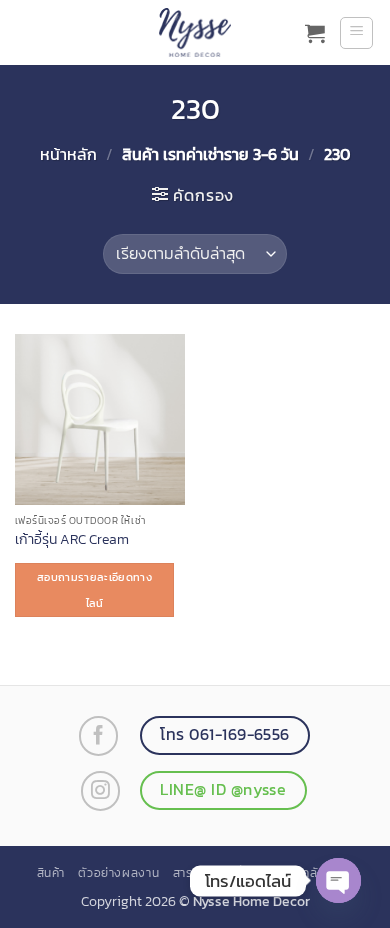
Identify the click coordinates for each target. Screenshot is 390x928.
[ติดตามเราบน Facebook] (98, 735)
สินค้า (51, 873)
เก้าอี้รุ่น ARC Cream (72, 540)
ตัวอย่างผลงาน (118, 873)
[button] (315, 33)
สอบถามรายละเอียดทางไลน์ (94, 590)
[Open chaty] (338, 880)
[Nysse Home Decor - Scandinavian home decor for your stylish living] (195, 32)
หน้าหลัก (68, 154)
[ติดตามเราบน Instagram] (100, 790)
